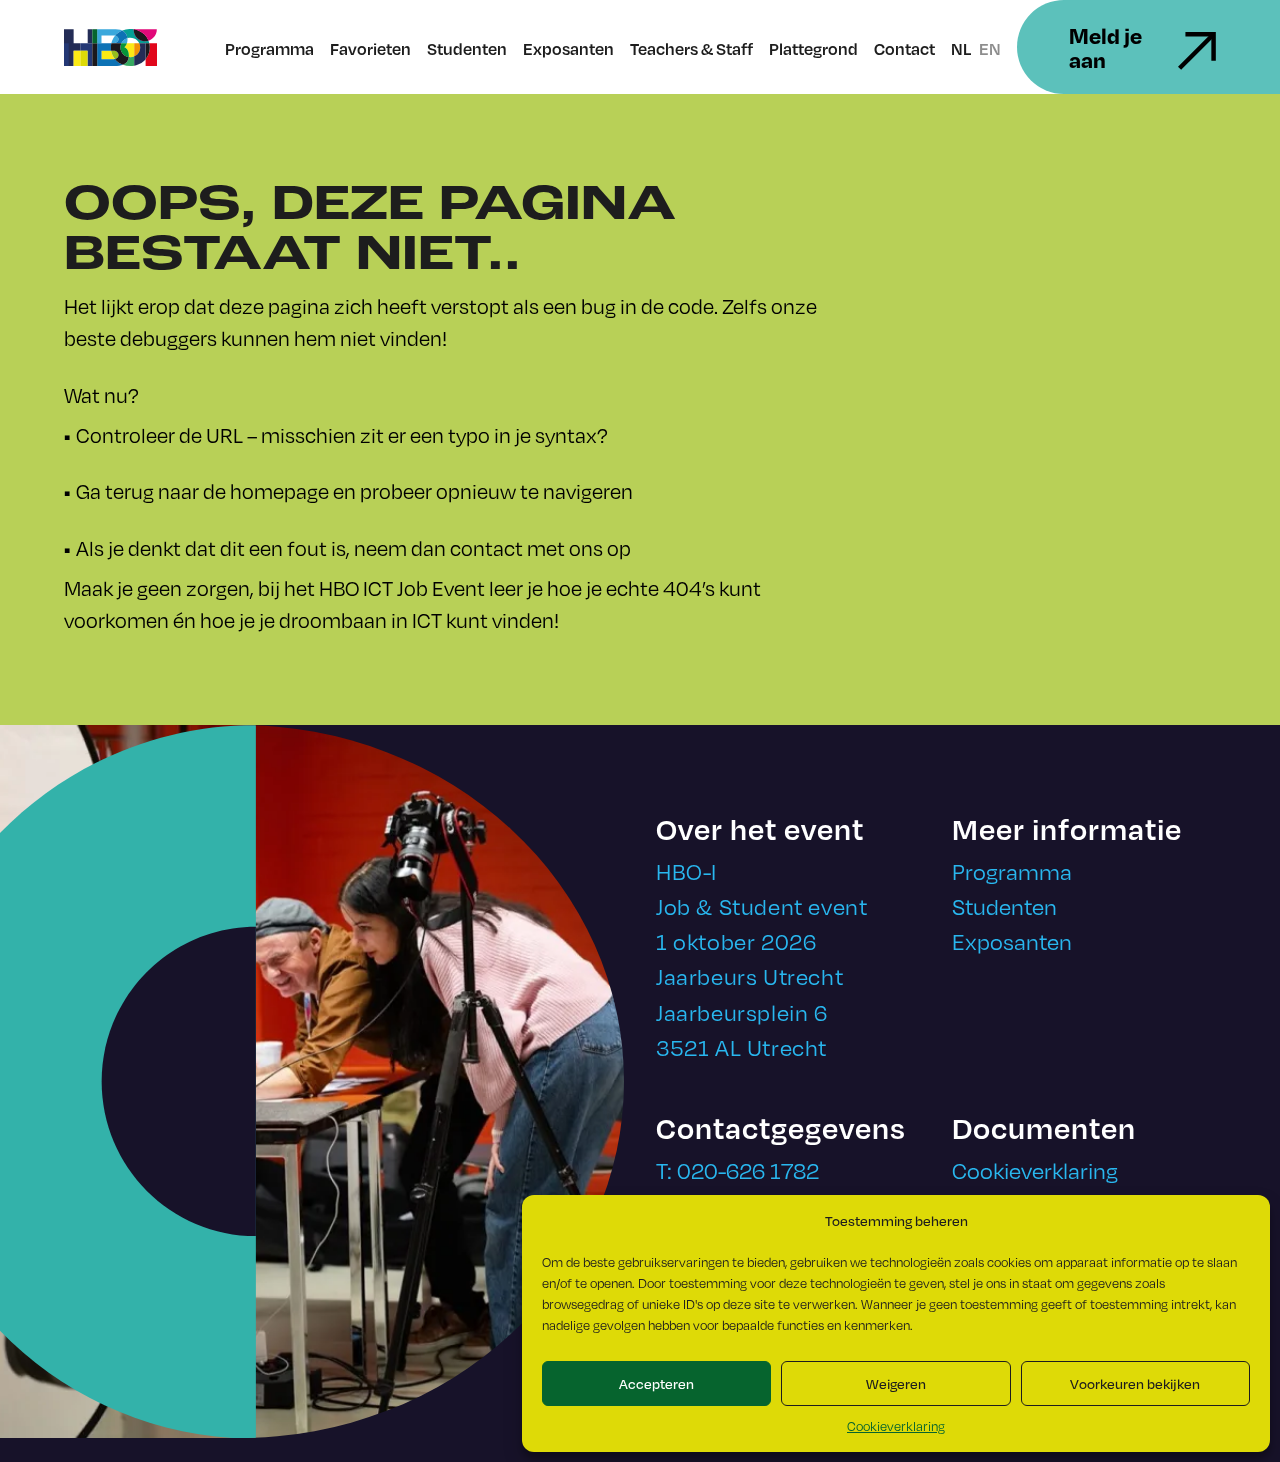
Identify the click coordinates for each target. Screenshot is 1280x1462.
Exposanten (568, 48)
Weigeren (896, 1383)
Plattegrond (813, 48)
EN (990, 49)
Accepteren (656, 1383)
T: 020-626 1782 (737, 1169)
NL (961, 49)
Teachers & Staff (691, 48)
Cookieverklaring (896, 1426)
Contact (904, 48)
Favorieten (370, 48)
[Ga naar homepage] (110, 47)
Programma (269, 48)
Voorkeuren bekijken (1135, 1383)
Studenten (467, 48)
